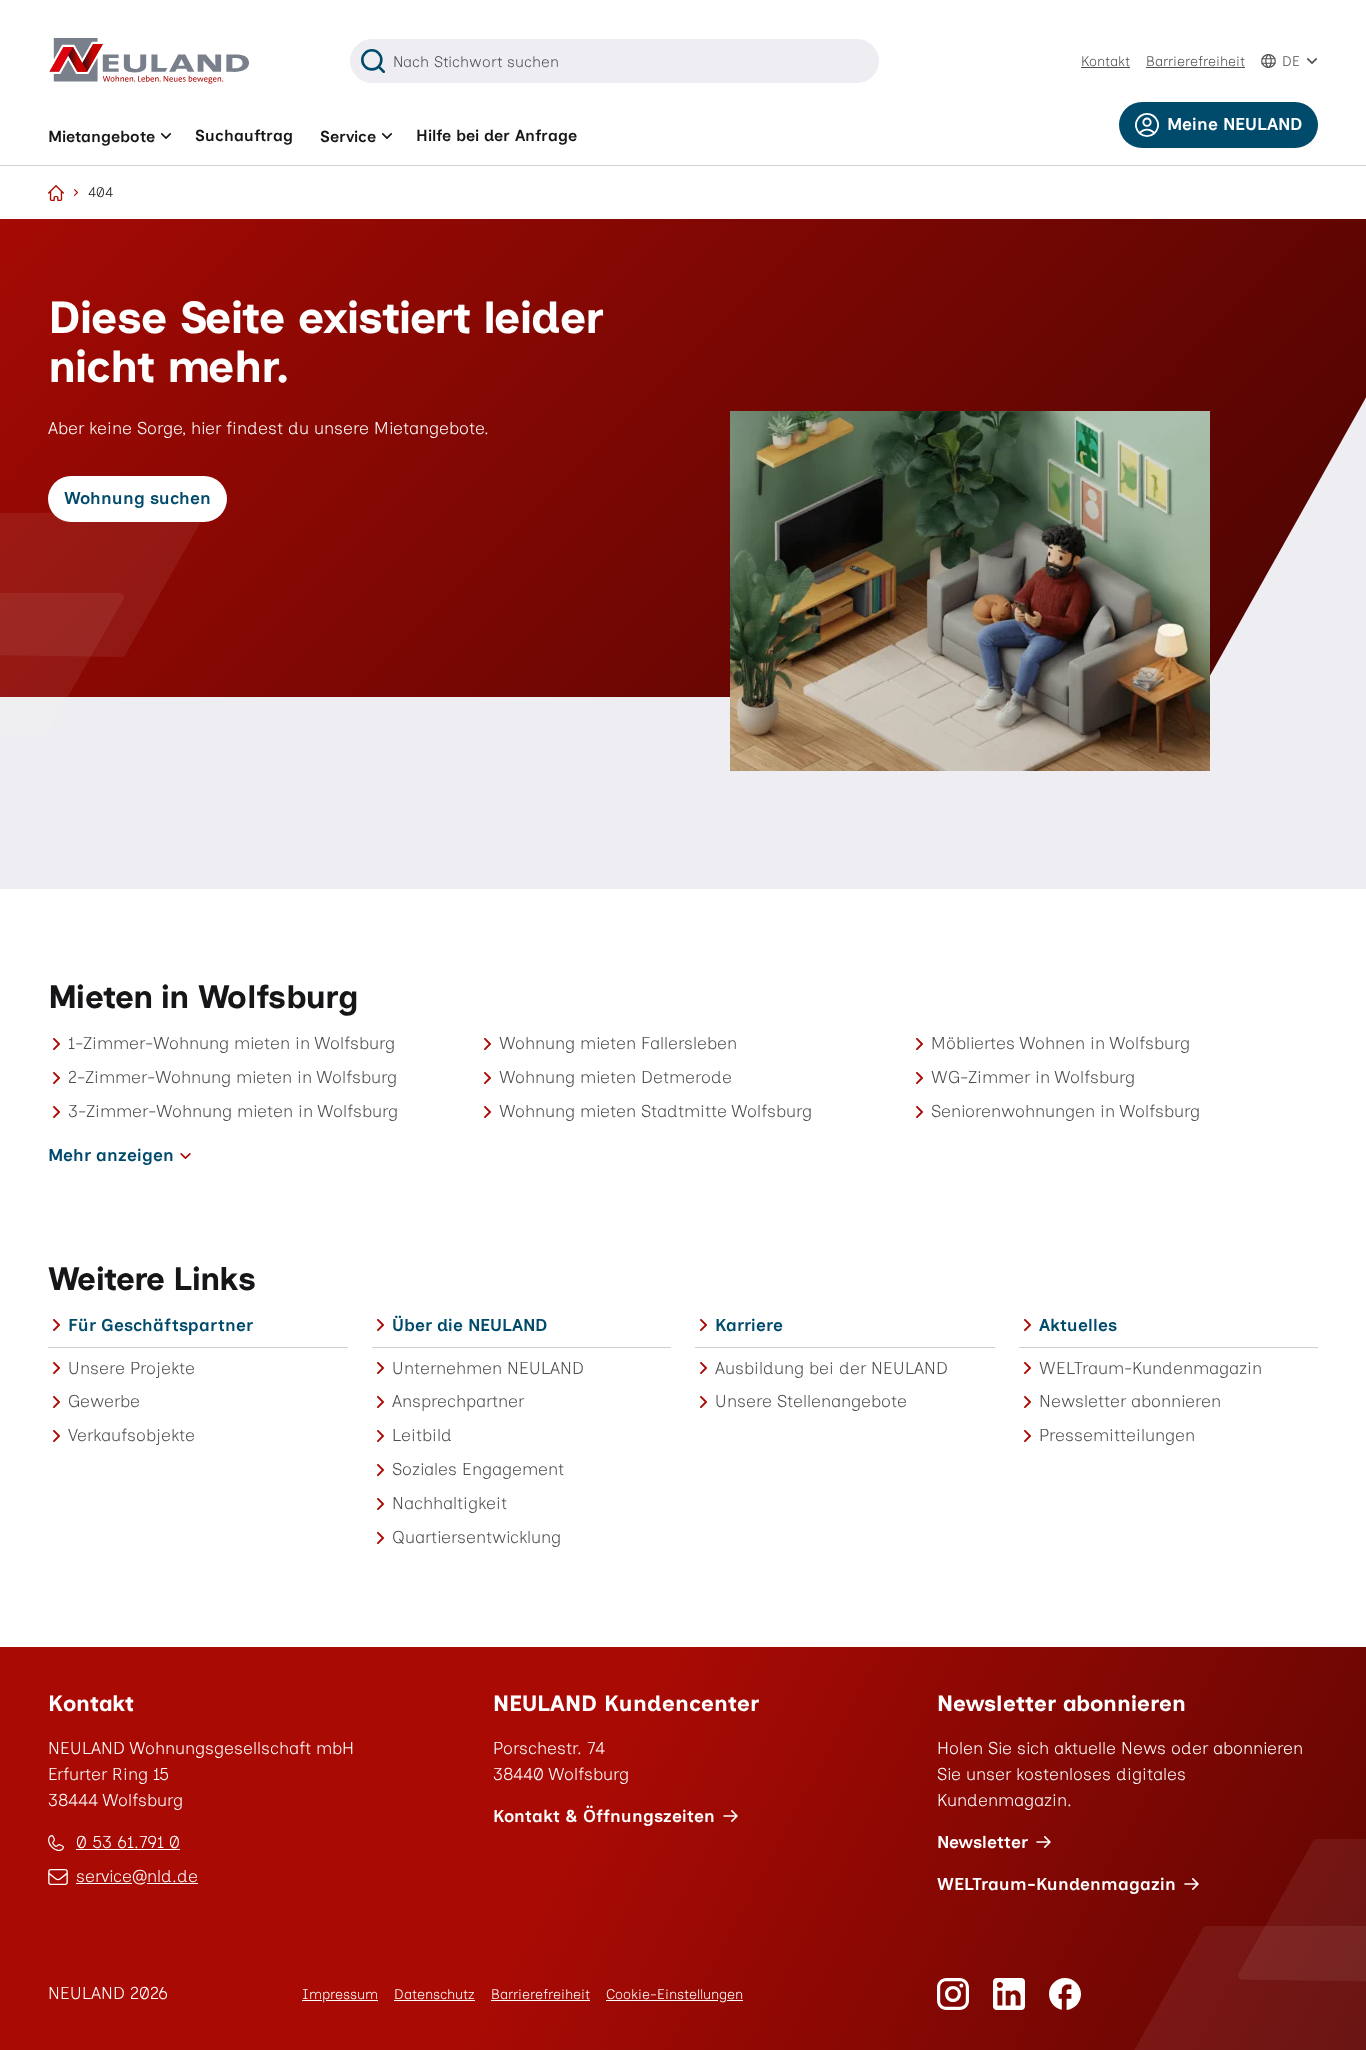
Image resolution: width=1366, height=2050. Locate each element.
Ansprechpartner (458, 1401)
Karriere (749, 1325)
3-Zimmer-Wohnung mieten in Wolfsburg (233, 1111)
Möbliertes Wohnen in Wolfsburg (1060, 1043)
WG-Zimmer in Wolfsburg (1033, 1077)
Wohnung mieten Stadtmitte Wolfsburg (655, 1111)
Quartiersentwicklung (476, 1537)
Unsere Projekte (131, 1368)
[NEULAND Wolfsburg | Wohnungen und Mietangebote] (56, 193)
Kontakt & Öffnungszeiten (604, 1816)
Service (348, 136)
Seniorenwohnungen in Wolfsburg (1065, 1111)
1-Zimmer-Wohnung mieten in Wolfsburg (231, 1043)
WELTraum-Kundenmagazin (1150, 1368)
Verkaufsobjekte (131, 1435)
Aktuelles (1078, 1325)
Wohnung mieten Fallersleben (618, 1043)
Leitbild (422, 1435)
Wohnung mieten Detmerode (615, 1077)
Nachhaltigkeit (449, 1503)
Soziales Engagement (478, 1469)
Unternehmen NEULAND (488, 1368)
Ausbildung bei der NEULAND (831, 1368)
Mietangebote (101, 136)
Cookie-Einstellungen (674, 1994)
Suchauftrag (244, 135)
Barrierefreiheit (1195, 61)
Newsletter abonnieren (1130, 1401)
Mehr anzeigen (111, 1155)
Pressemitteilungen (1117, 1435)
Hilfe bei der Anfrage (496, 135)
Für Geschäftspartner (160, 1325)
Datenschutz (434, 1994)
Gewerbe (104, 1401)
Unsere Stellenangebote (811, 1401)
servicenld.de (137, 1878)
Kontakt (1105, 61)
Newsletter (982, 1842)
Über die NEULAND (469, 1325)
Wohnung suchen (137, 498)
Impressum (340, 1994)
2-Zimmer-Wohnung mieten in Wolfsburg (232, 1077)
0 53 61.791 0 (128, 1842)
